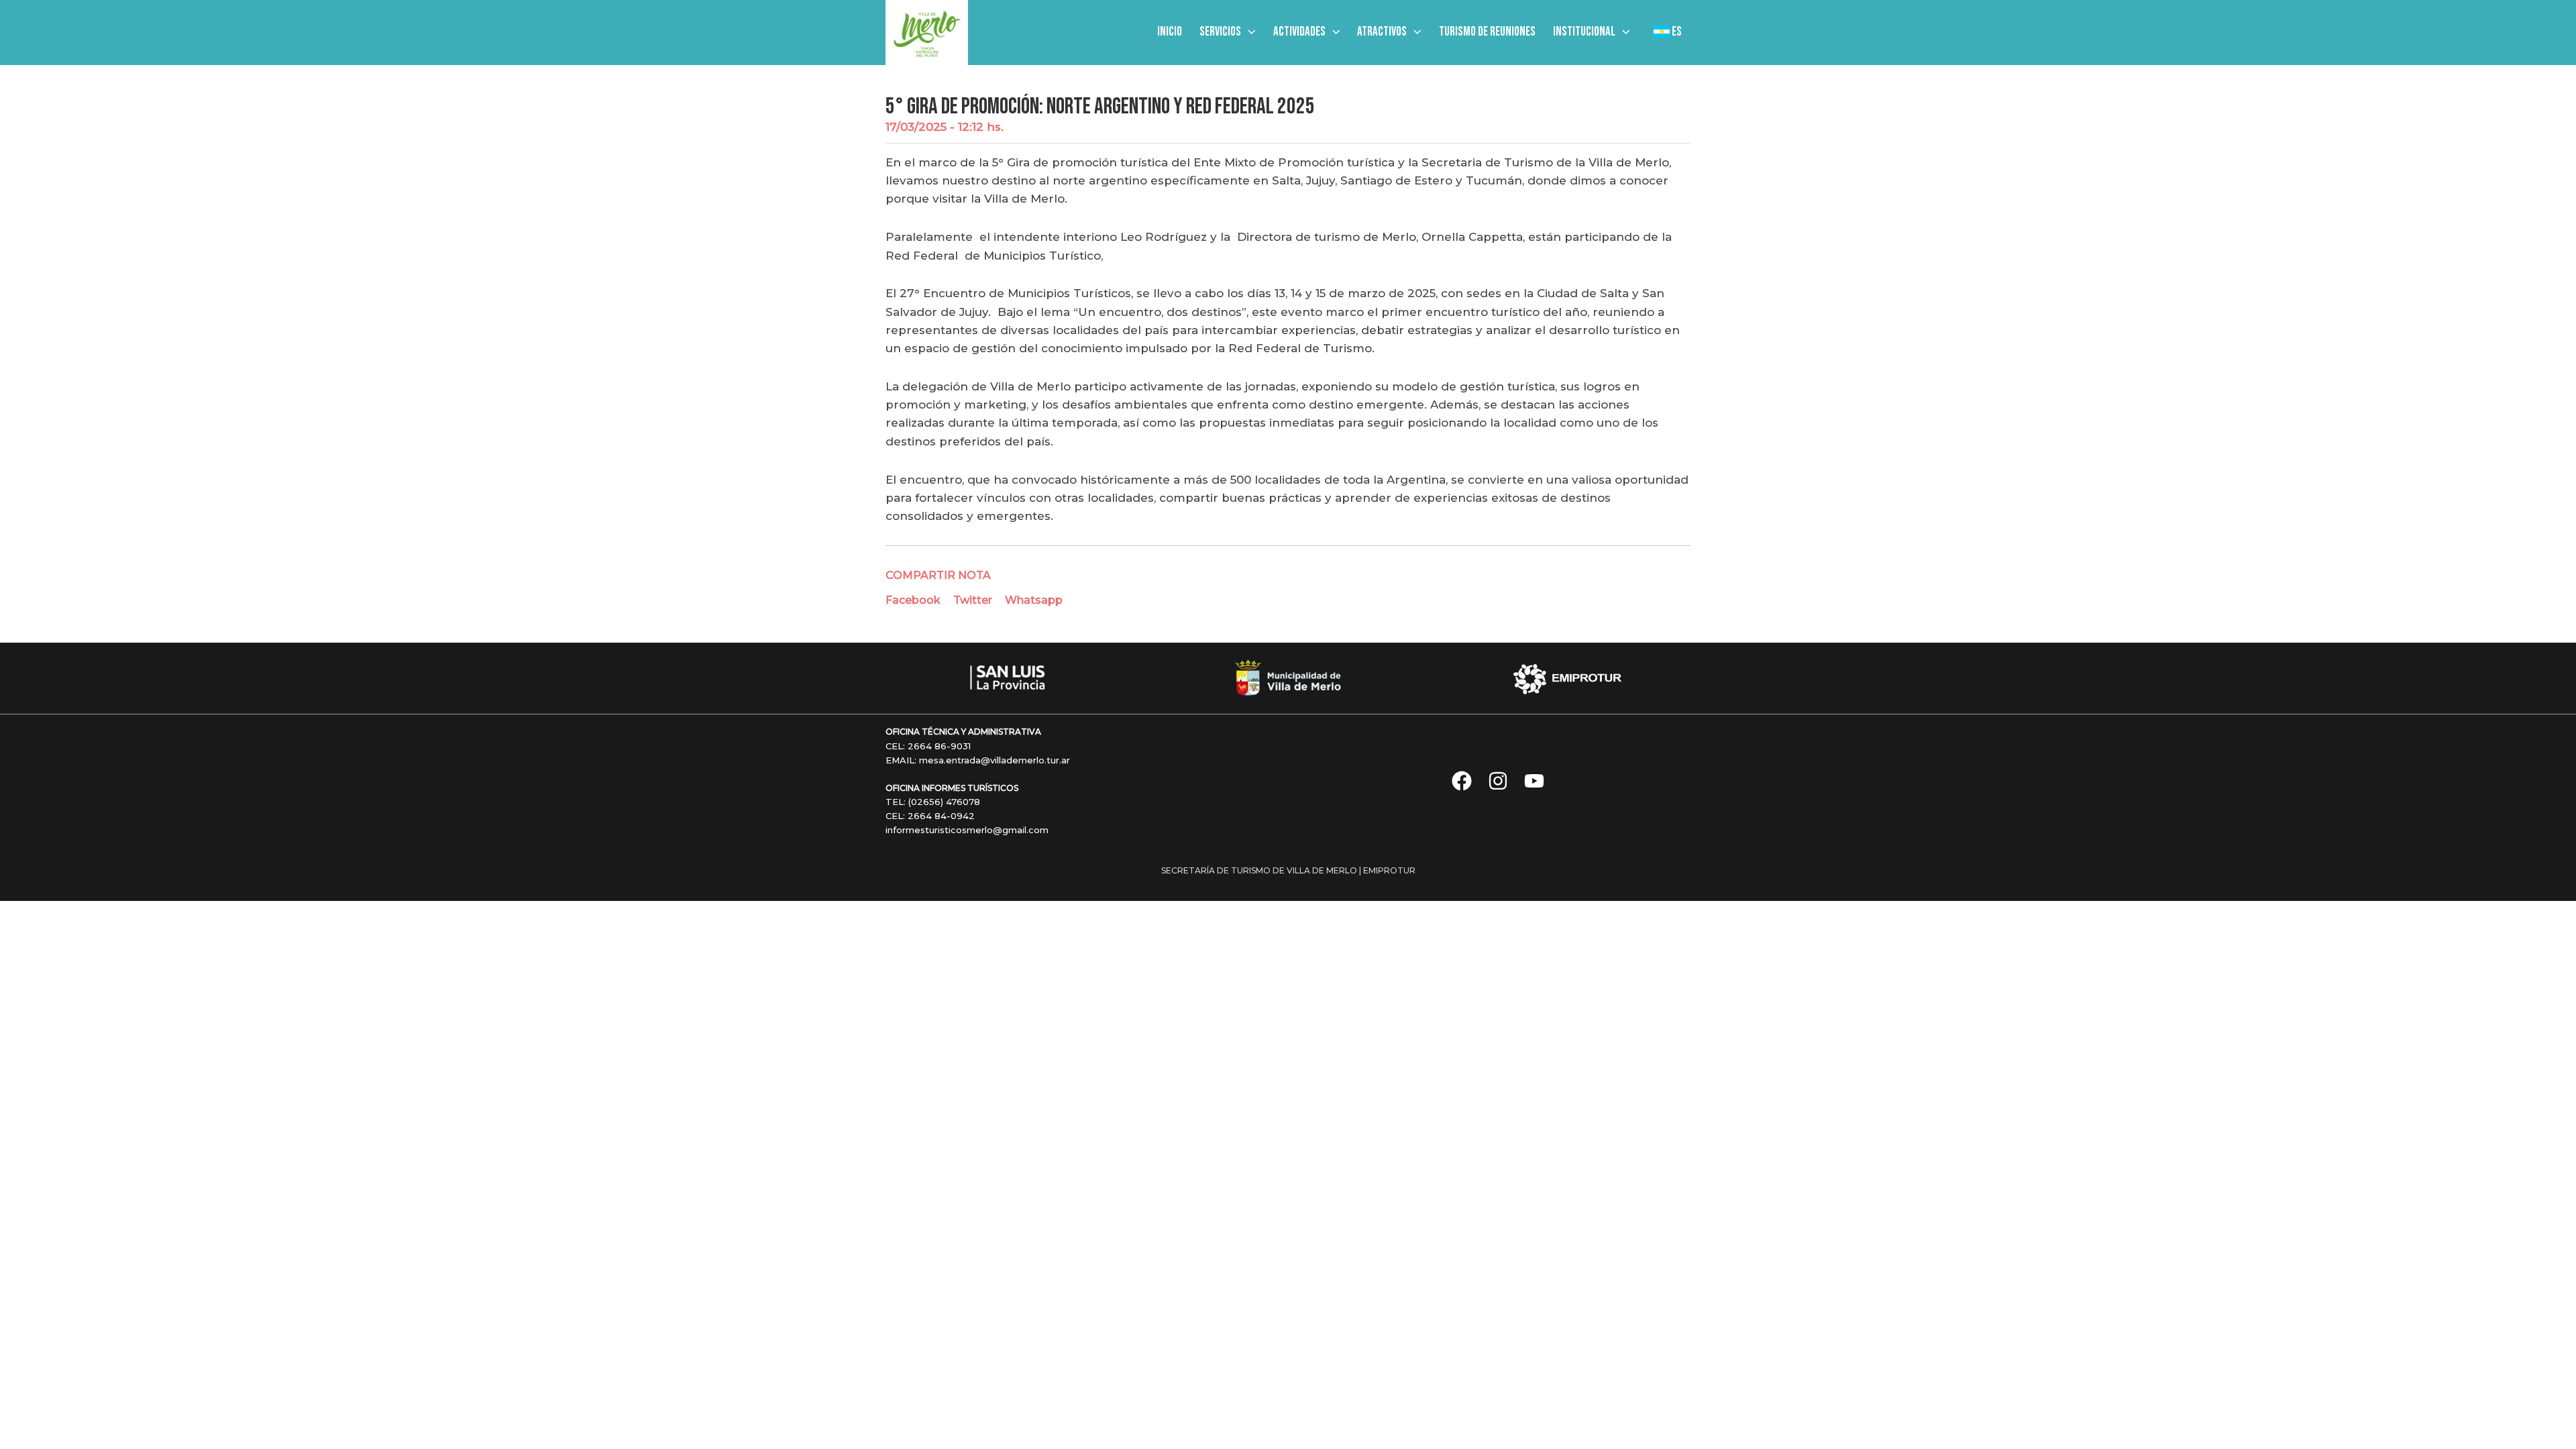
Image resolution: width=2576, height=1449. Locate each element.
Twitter (973, 600)
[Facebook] (1462, 781)
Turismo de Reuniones (1487, 32)
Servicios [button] (1220, 32)
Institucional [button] (1584, 32)
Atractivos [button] (1382, 32)
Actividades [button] (1299, 32)
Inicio (1170, 32)
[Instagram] (1498, 781)
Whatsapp (1034, 600)
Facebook (913, 600)
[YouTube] (1534, 781)
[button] (1248, 32)
